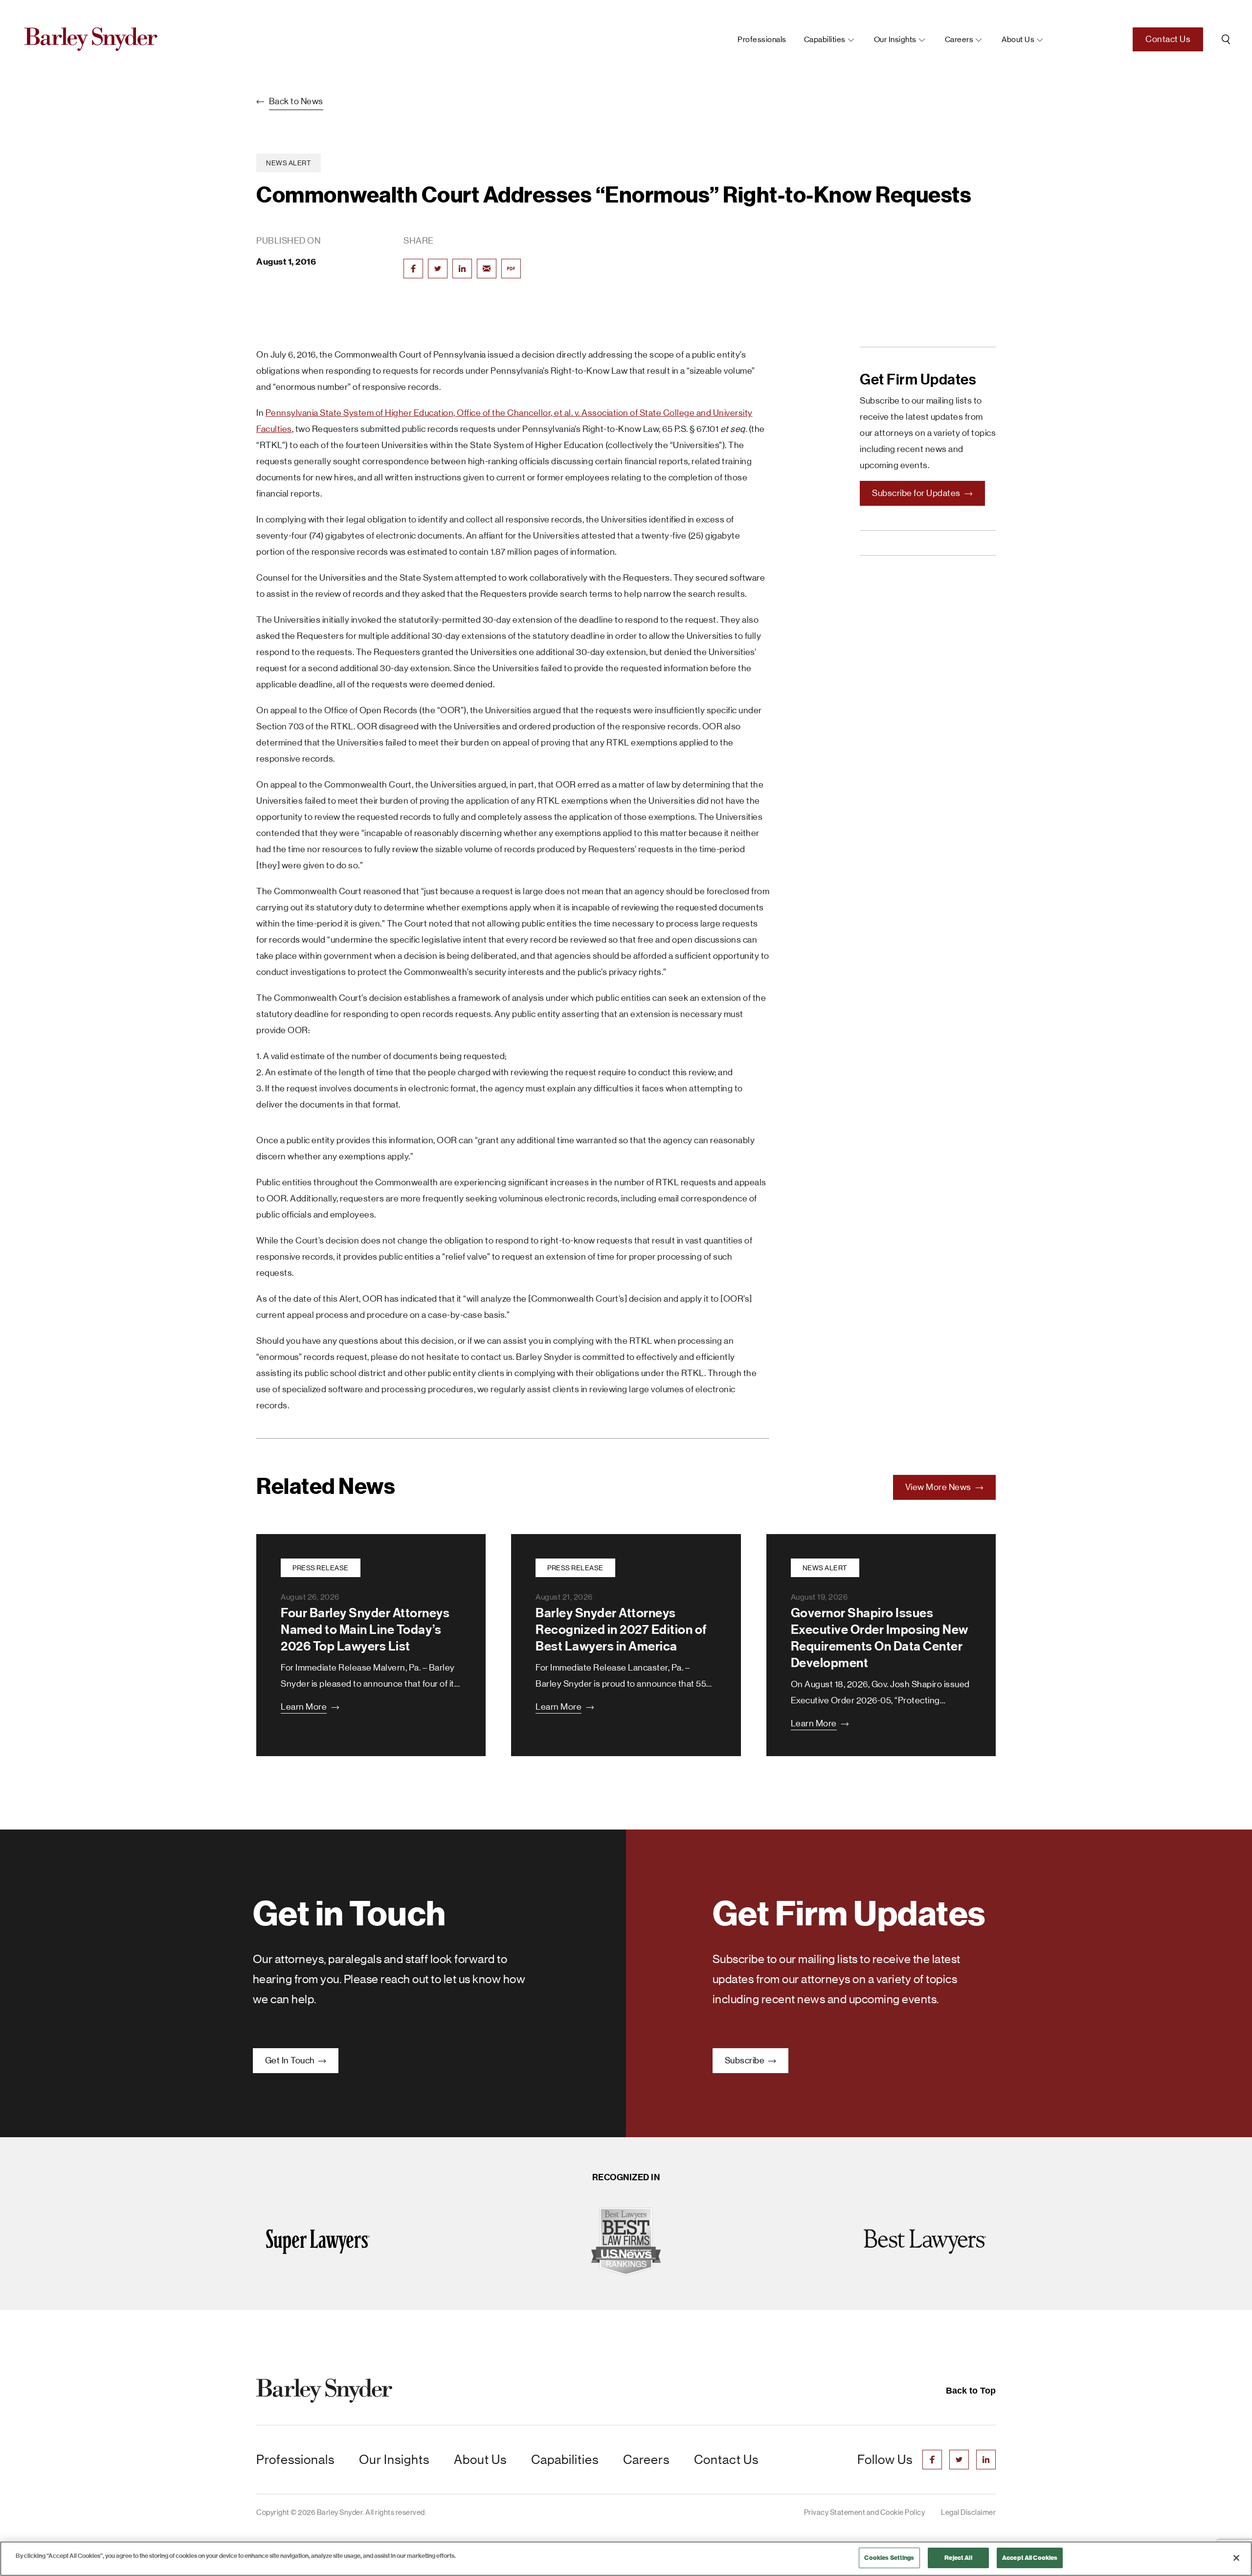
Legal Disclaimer (968, 2512)
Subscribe (746, 2060)
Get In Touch (291, 2060)
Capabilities (825, 39)
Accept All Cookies (1030, 2558)
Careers (959, 39)
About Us (480, 2460)
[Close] (1236, 2558)
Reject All (958, 2558)
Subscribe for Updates (917, 493)
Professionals (762, 39)
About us (1018, 39)
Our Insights (895, 39)
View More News (939, 1487)
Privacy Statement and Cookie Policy (865, 2512)
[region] (626, 2559)
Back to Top (971, 2391)
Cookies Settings (889, 2558)
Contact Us (1168, 39)
